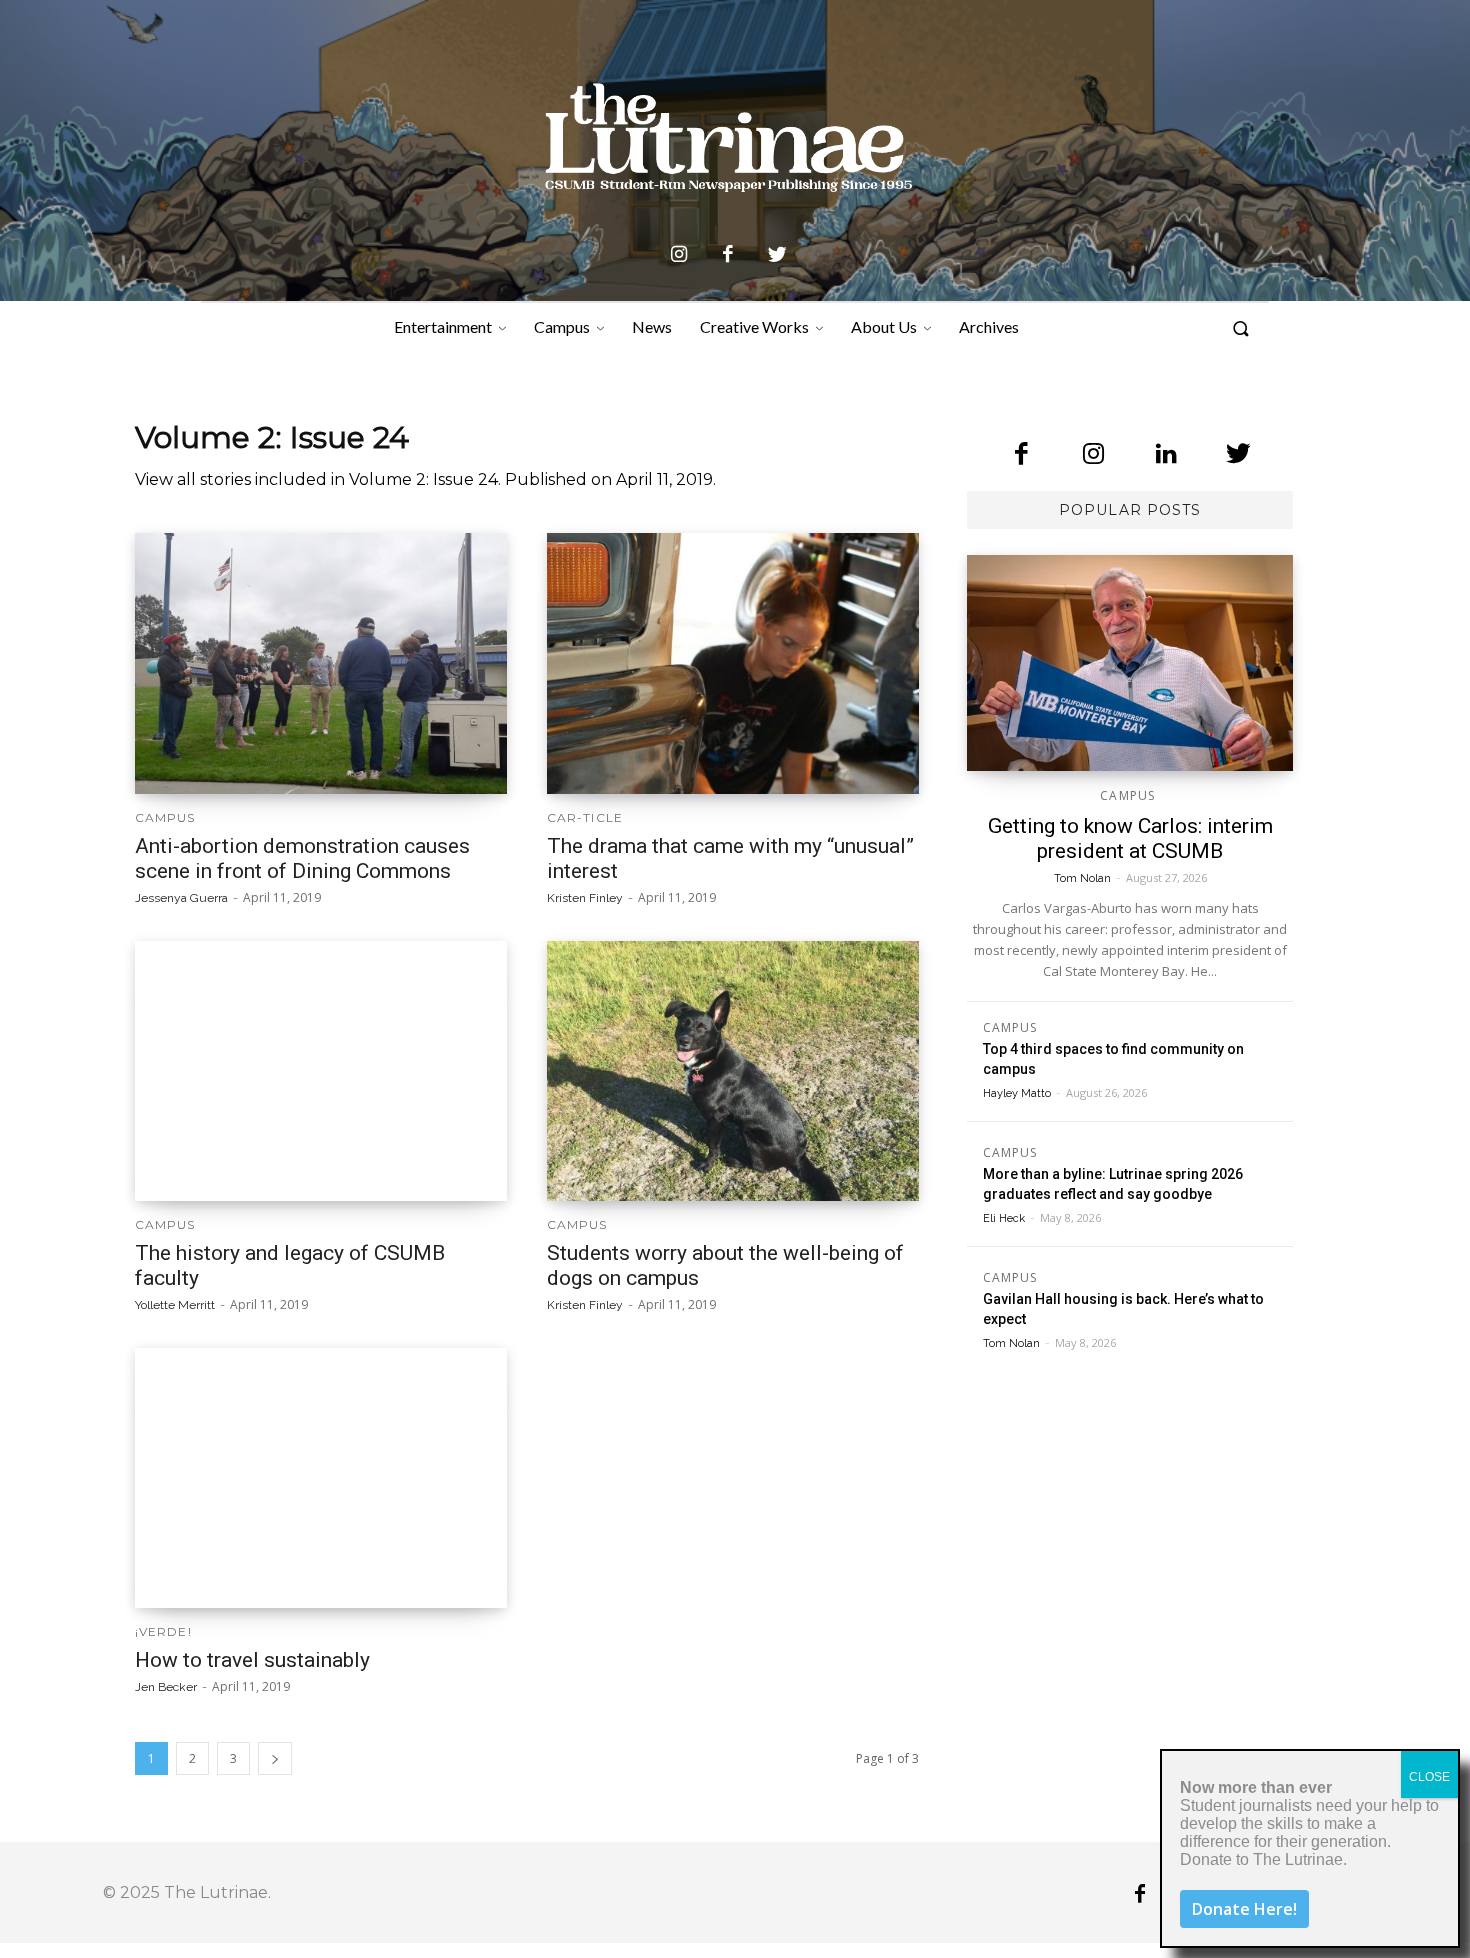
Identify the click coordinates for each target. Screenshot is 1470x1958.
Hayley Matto (1017, 1093)
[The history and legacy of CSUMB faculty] (321, 1071)
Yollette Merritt (175, 1305)
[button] (1241, 331)
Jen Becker (166, 1687)
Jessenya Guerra (181, 898)
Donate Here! (1244, 1909)
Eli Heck (1004, 1218)
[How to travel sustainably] (321, 1478)
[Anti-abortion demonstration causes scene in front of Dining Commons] (321, 663)
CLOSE (1429, 1777)
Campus (165, 818)
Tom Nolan (1082, 878)
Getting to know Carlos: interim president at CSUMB (1130, 838)
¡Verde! (163, 1632)
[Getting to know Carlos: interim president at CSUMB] (1130, 662)
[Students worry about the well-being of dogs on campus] (733, 1071)
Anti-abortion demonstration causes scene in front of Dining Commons (302, 858)
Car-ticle (585, 818)
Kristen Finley (585, 898)
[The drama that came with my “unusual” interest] (733, 663)
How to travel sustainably (252, 1660)
